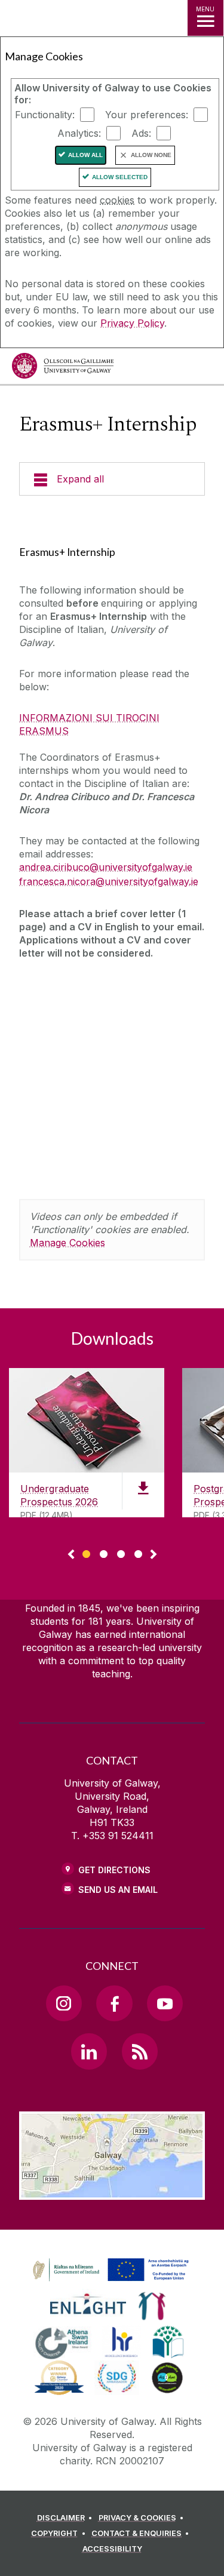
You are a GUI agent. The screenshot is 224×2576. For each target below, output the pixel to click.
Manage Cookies (67, 1243)
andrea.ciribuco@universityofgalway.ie (106, 867)
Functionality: (45, 115)
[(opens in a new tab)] (112, 2282)
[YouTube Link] (165, 2003)
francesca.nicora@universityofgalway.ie (109, 881)
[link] (109, 2270)
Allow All (85, 155)
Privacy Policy (132, 323)
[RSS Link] (140, 2051)
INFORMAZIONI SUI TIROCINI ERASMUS (89, 724)
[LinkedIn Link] (89, 2051)
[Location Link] (112, 2191)
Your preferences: (147, 115)
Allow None (151, 155)
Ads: (141, 133)
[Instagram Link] (64, 2003)
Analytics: (79, 133)
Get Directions (114, 1870)
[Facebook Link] (114, 2003)
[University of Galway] (63, 369)
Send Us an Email (118, 1890)
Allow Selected (120, 177)
